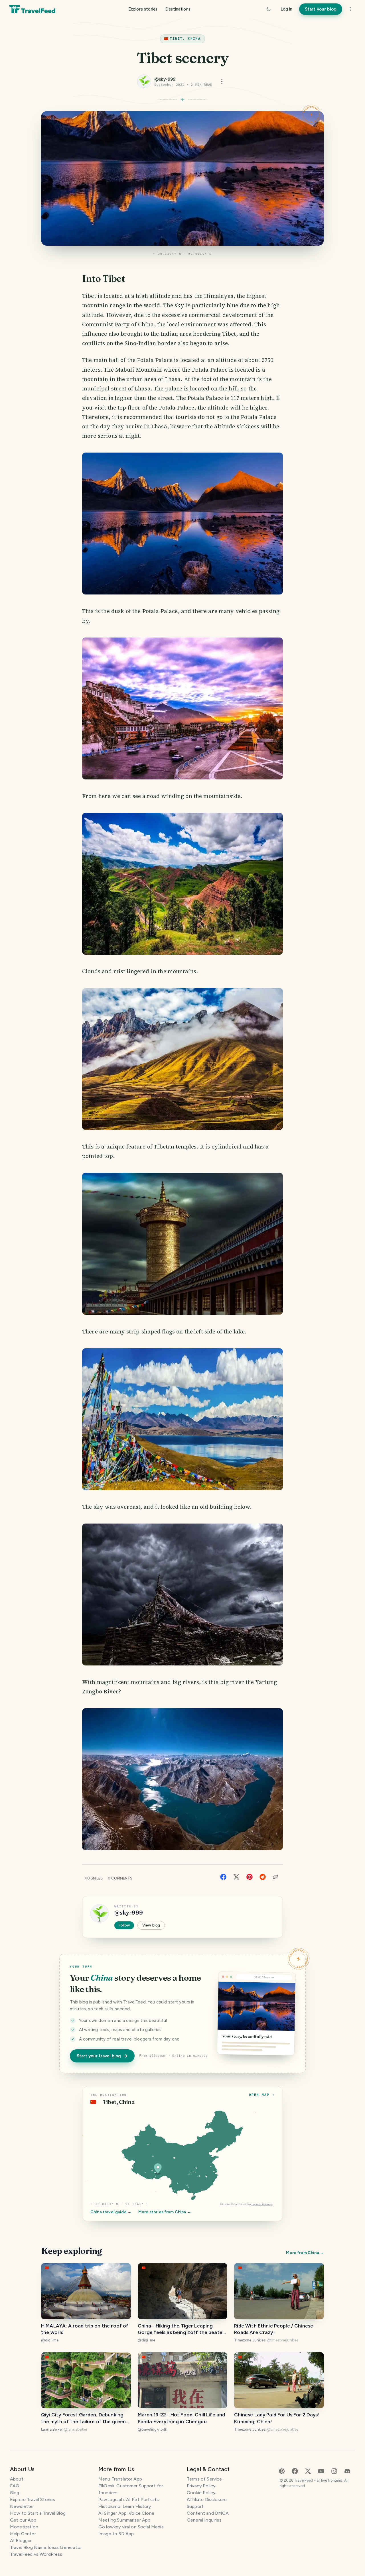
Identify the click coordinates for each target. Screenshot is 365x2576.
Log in (286, 9)
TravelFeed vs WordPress (36, 2554)
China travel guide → (111, 2212)
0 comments (120, 1878)
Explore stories (143, 9)
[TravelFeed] (32, 9)
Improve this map (262, 2204)
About (17, 2479)
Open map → (262, 2095)
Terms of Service (204, 2479)
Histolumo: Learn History (125, 2506)
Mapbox (226, 2204)
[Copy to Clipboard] (275, 1877)
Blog (15, 2493)
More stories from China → (165, 2212)
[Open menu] (222, 82)
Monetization (24, 2527)
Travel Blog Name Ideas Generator (46, 2547)
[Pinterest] (250, 1876)
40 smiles (94, 1878)
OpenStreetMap (242, 2204)
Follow (124, 1925)
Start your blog (321, 9)
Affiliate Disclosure (207, 2499)
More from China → (305, 2253)
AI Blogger (21, 2541)
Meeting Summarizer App (124, 2520)
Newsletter (22, 2506)
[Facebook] (223, 1876)
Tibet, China (185, 39)
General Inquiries (204, 2520)
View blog (151, 1925)
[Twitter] (236, 1876)
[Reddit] (263, 1876)
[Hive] (282, 2471)
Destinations (178, 9)
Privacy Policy (201, 2486)
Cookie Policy (201, 2493)
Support (195, 2506)
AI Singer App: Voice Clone (126, 2513)
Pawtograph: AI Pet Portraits (129, 2499)
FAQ (15, 2486)
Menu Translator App (120, 2479)
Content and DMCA (208, 2513)
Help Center (23, 2534)
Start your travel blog (99, 2056)
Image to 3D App (116, 2534)
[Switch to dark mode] (269, 9)
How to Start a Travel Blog (38, 2513)
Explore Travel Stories (33, 2499)
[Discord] (347, 2471)
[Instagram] (334, 2471)
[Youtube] (321, 2471)
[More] (351, 9)
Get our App (23, 2520)
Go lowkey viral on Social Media (131, 2527)
